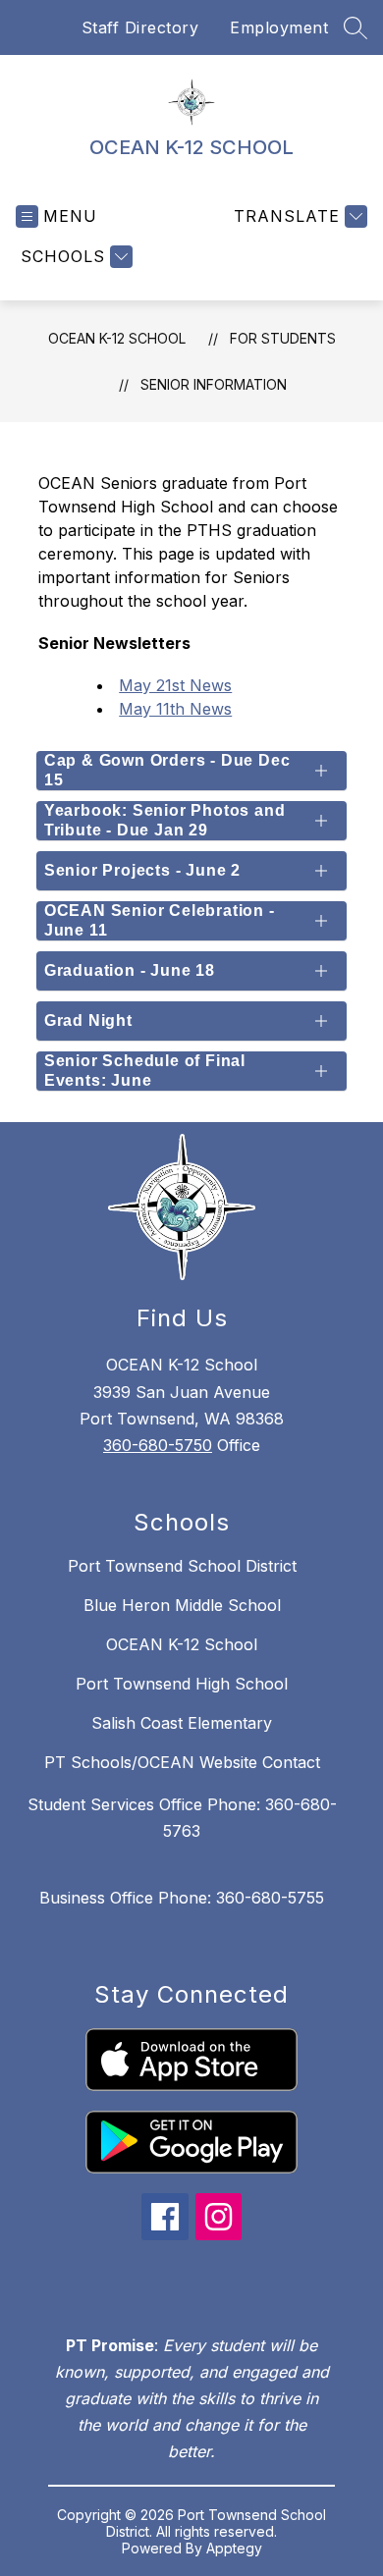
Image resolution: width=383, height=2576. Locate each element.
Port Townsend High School (182, 1684)
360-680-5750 (158, 1445)
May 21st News (175, 685)
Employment (279, 27)
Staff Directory (140, 27)
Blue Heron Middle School (182, 1605)
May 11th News (175, 709)
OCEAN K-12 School (182, 1644)
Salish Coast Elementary (182, 1723)
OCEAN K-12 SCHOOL (117, 338)
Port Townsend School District (182, 1566)
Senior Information (214, 384)
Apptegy (234, 2548)
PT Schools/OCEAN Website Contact (182, 1762)
